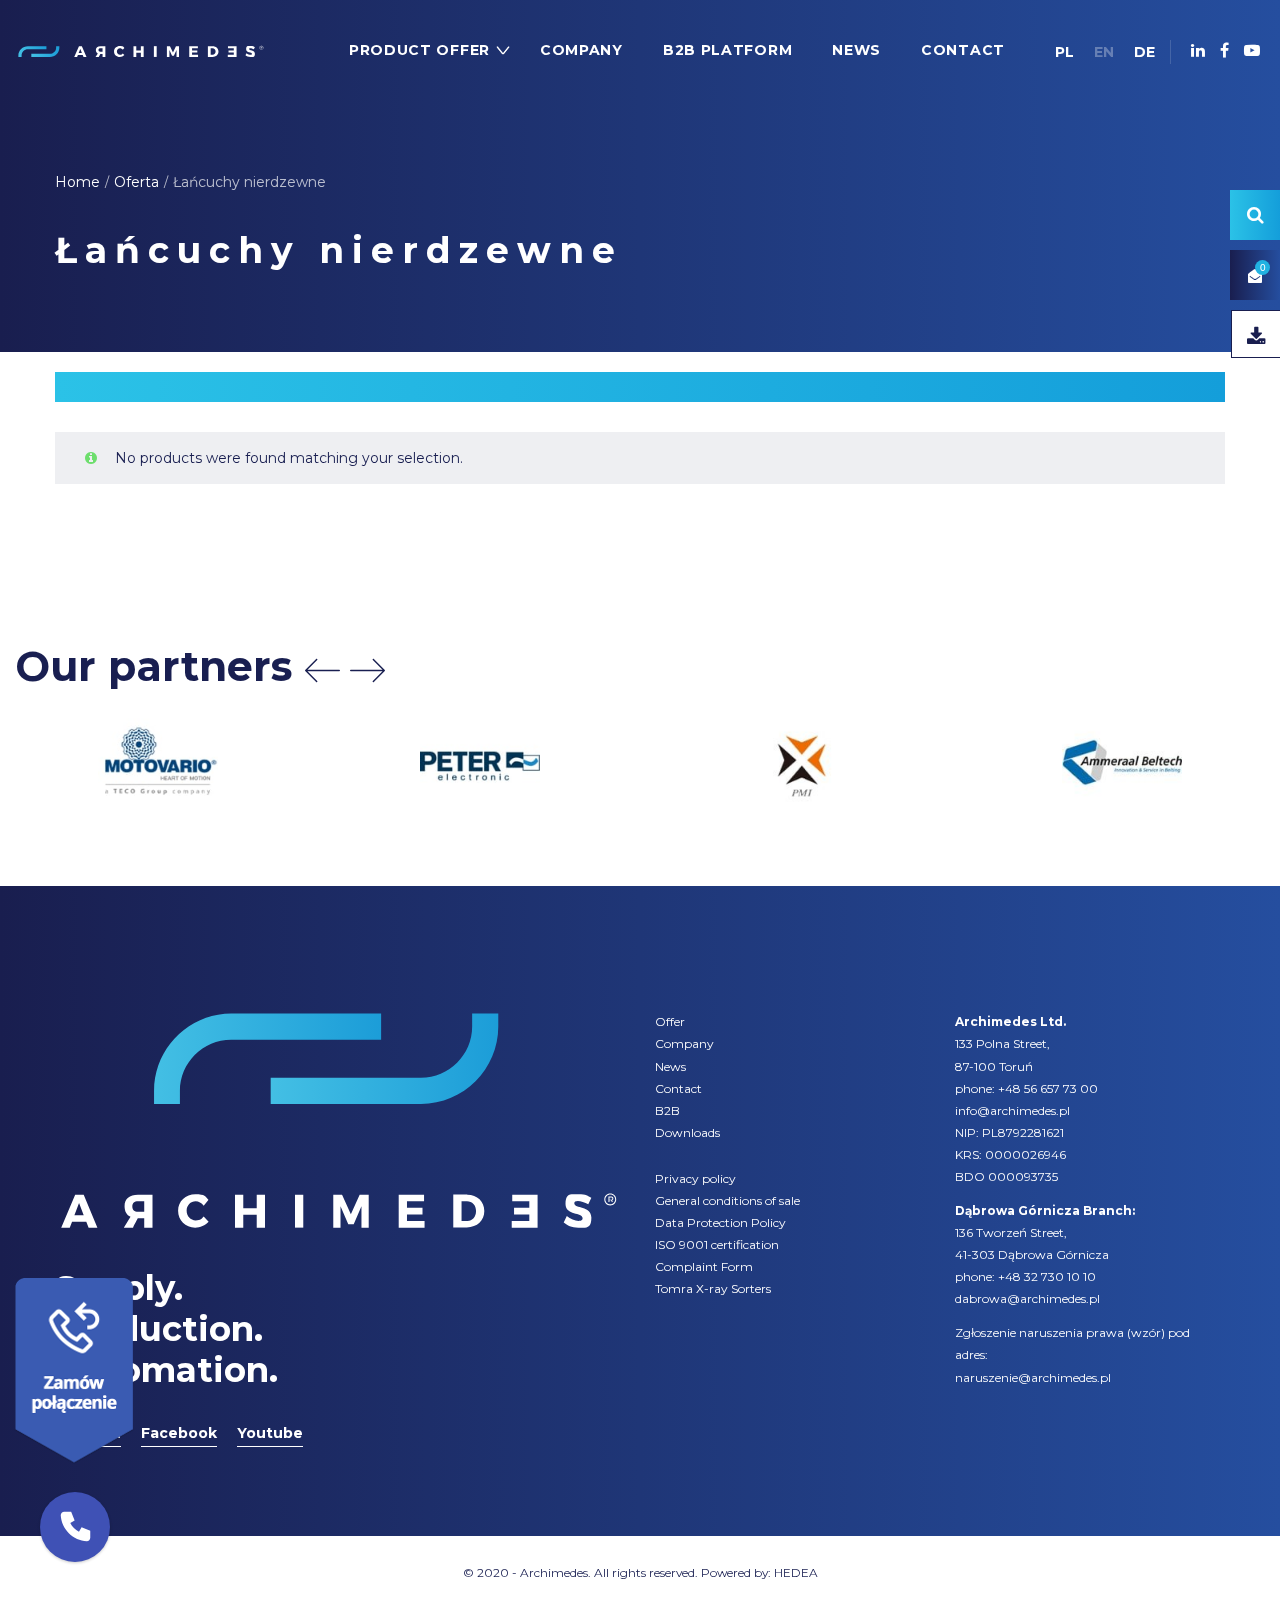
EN (1104, 52)
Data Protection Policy (720, 1222)
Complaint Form (704, 1266)
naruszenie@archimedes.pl (1033, 1377)
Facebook (179, 1433)
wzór (1146, 1332)
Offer (670, 1021)
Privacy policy (695, 1178)
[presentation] (322, 670)
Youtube (270, 1433)
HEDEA (796, 1572)
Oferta (136, 182)
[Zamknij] (140, 1273)
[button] (75, 1527)
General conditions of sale (727, 1200)
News (670, 1066)
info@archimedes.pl (1012, 1110)
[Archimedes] (140, 50)
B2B (667, 1110)
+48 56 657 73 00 (1048, 1088)
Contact (678, 1088)
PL (1064, 52)
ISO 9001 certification (717, 1244)
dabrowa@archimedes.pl (1027, 1298)
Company (684, 1043)
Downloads (687, 1132)
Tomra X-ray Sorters (713, 1288)
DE (1144, 52)
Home (77, 182)
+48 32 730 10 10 (1047, 1276)
